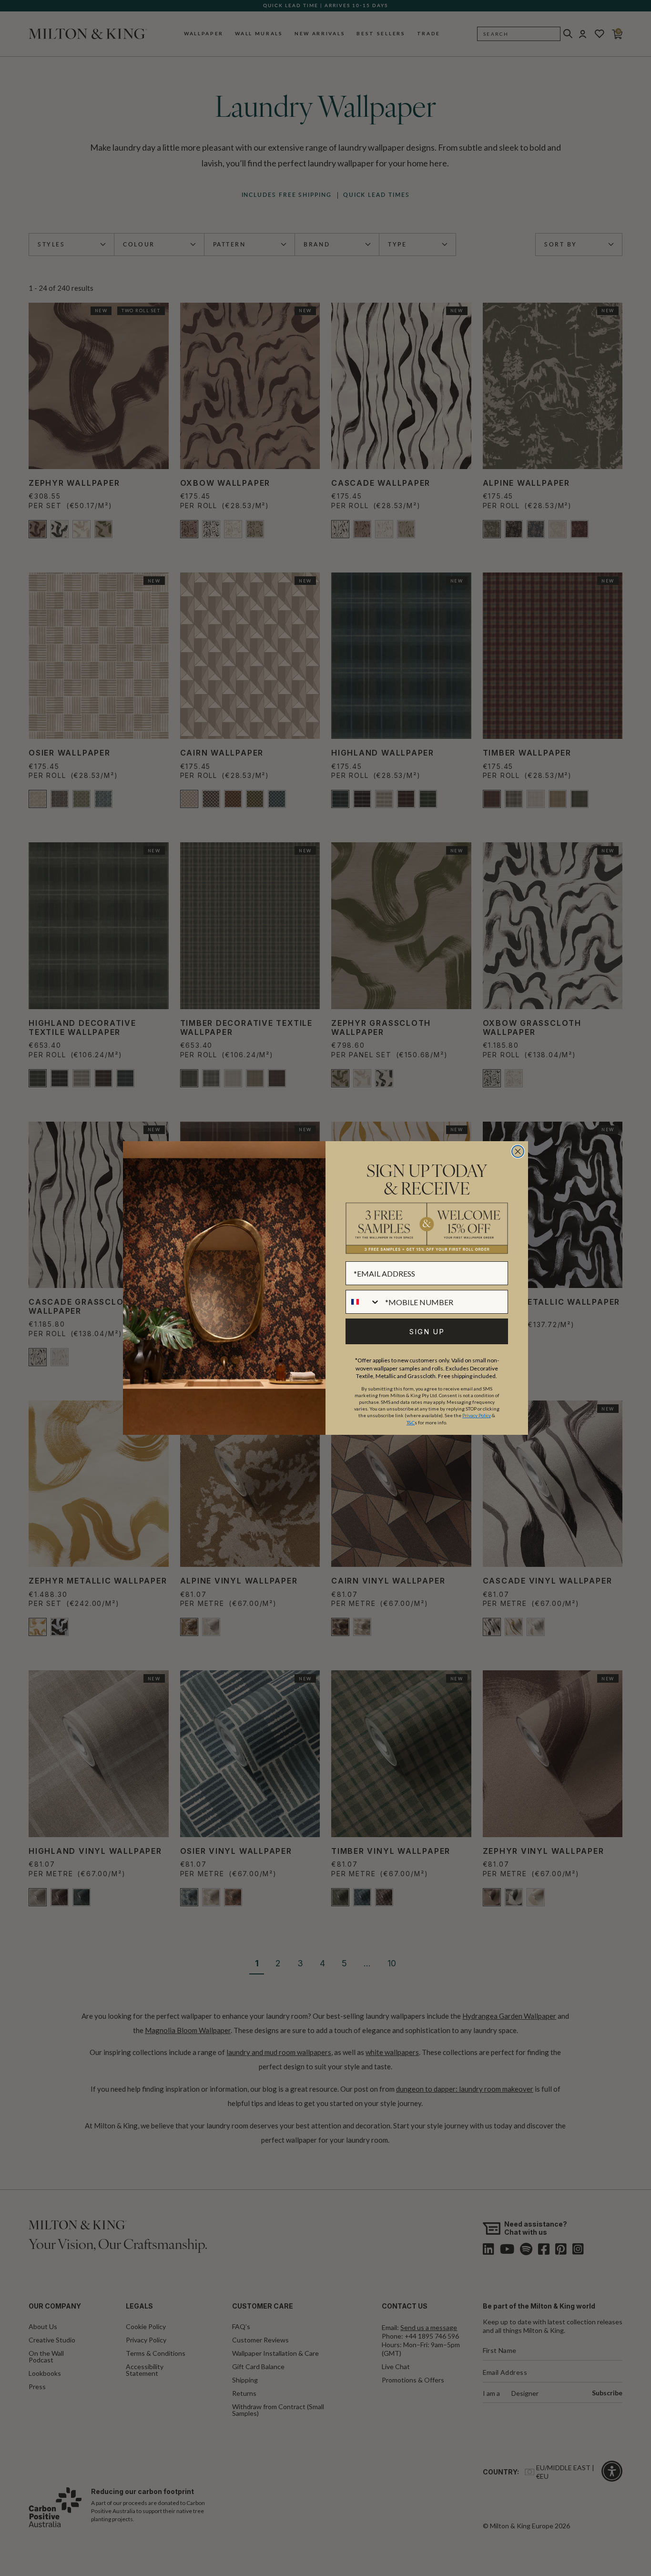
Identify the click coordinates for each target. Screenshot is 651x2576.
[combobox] (363, 1302)
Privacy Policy (477, 1415)
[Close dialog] (518, 1151)
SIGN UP (427, 1332)
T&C (411, 1422)
